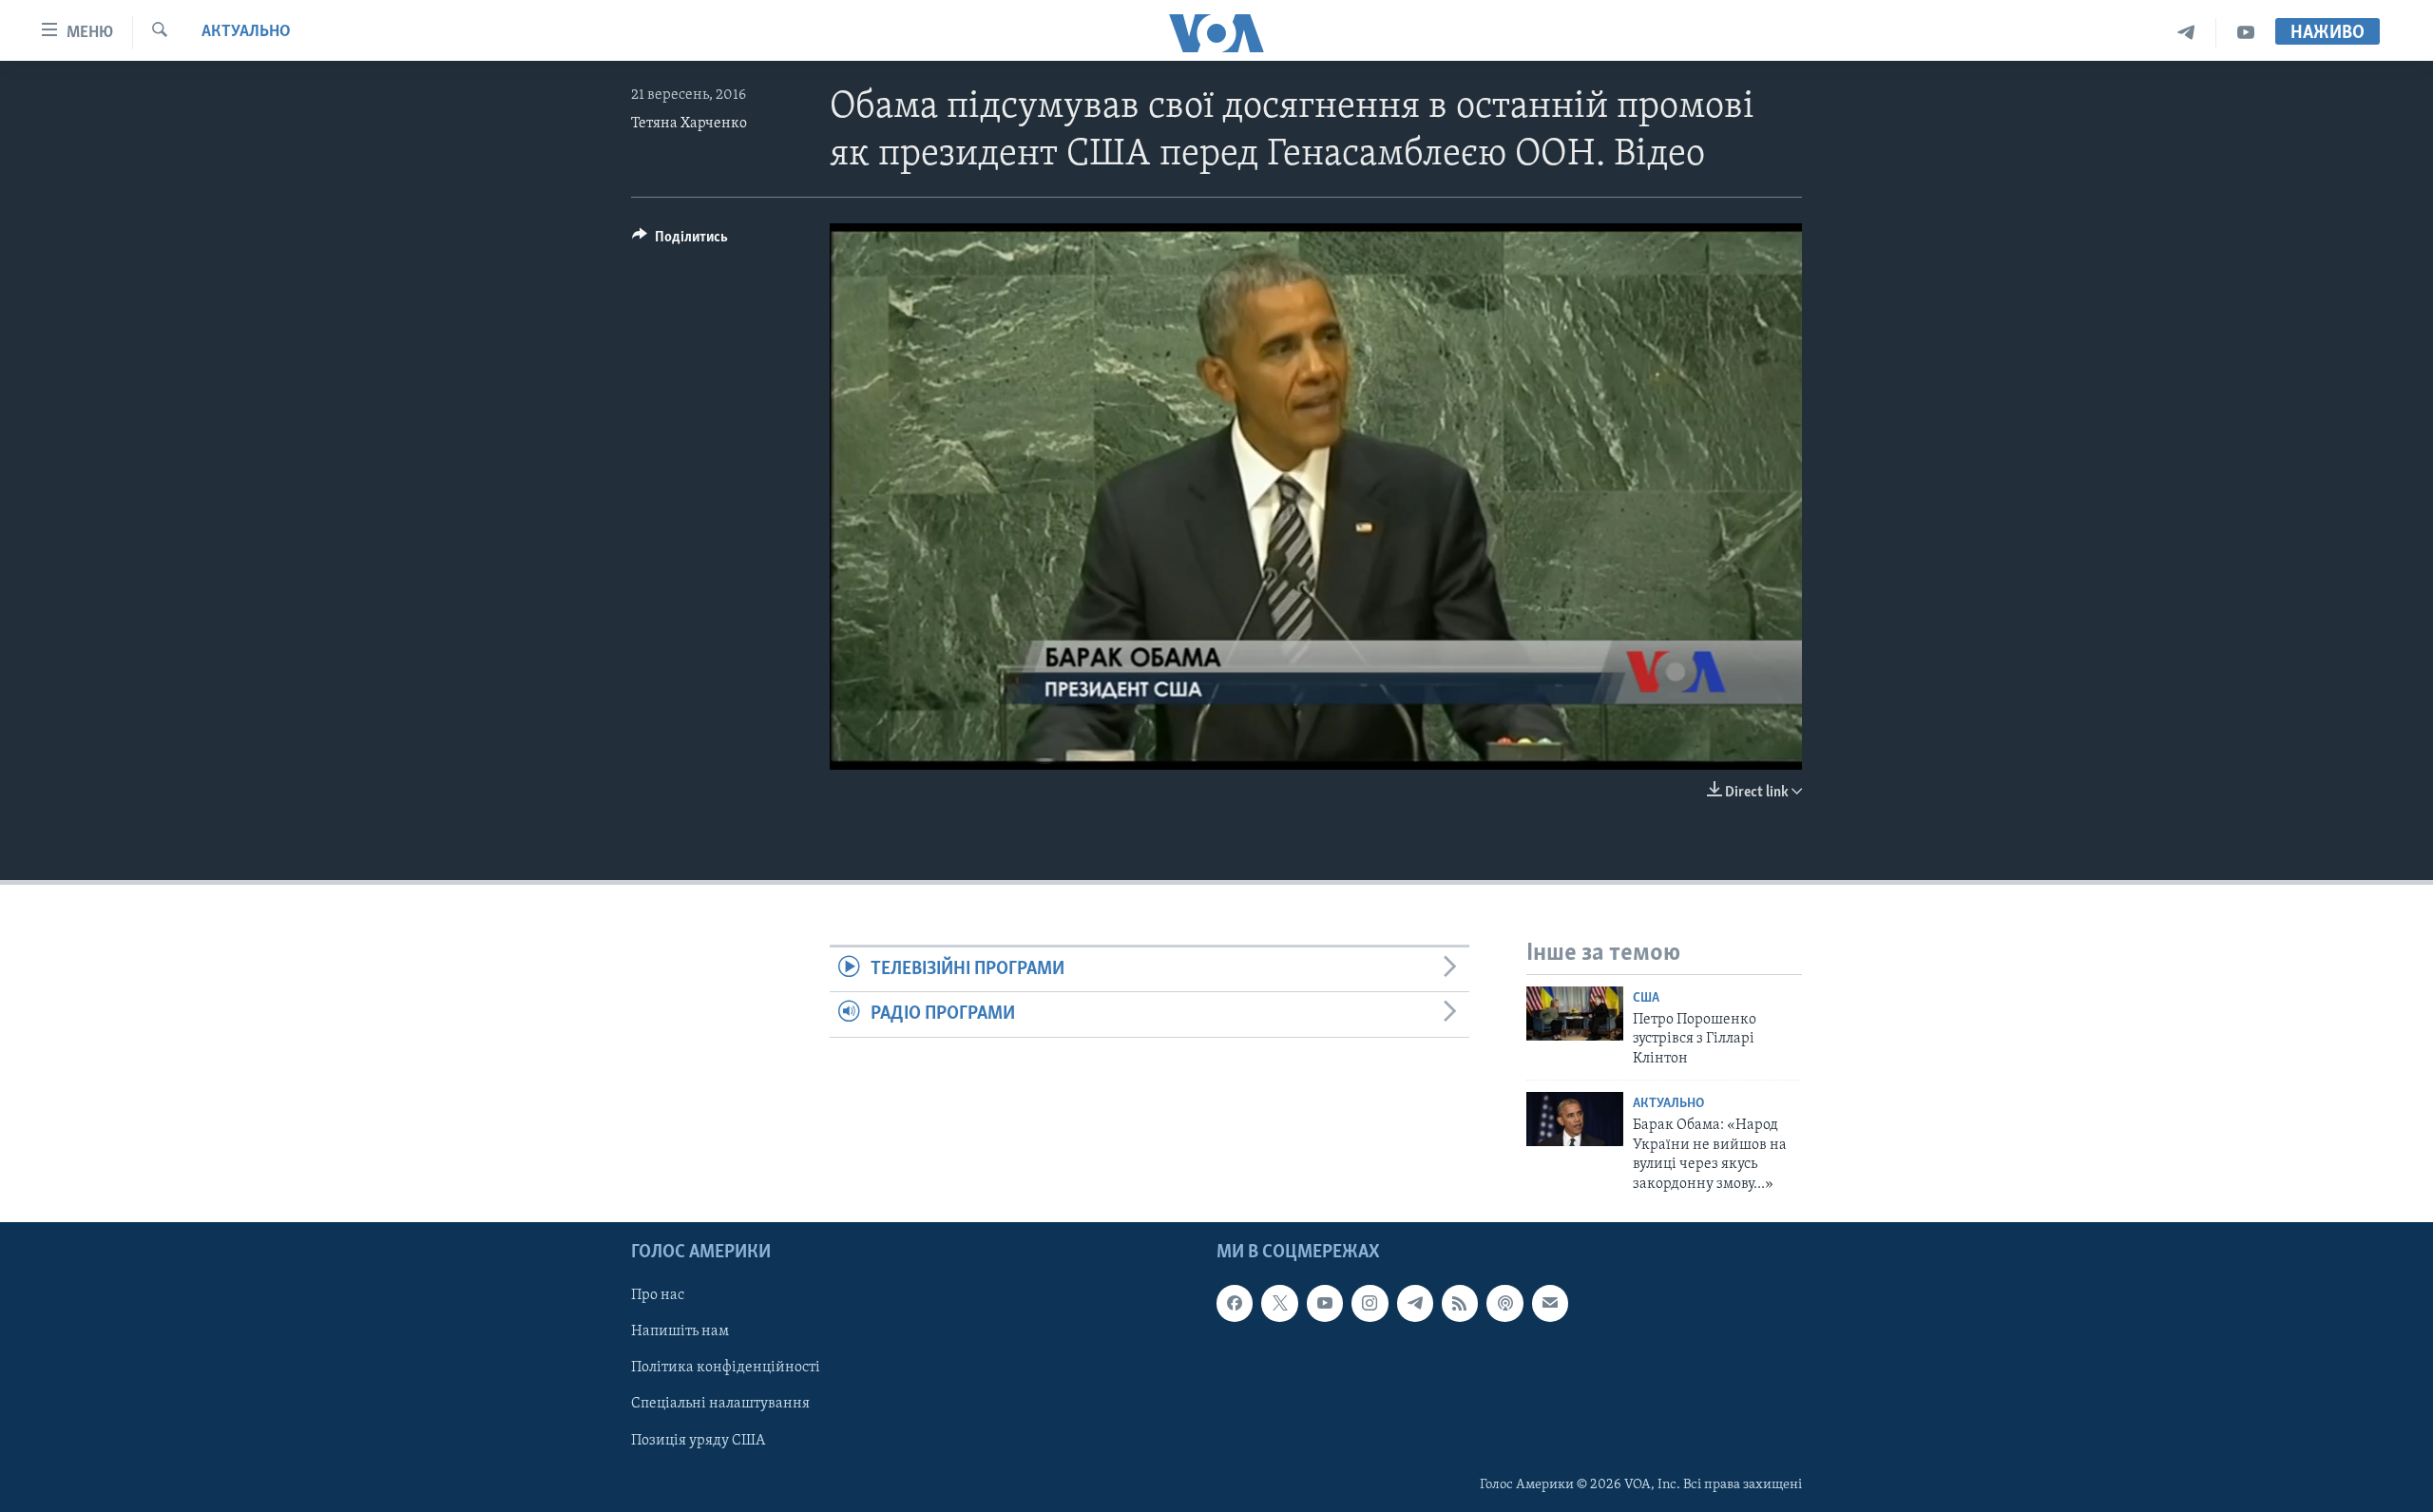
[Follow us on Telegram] (1415, 1303)
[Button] (680, 241)
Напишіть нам (680, 1331)
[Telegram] (2186, 33)
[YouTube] (2246, 33)
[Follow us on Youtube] (1325, 1303)
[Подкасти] (1504, 1303)
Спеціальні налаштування (720, 1404)
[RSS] (1460, 1303)
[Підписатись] (1550, 1303)
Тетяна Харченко (689, 124)
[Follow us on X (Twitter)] (1279, 1303)
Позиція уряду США (698, 1440)
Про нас (658, 1295)
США (1646, 998)
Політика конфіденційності (726, 1368)
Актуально (246, 32)
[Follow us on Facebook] (1235, 1303)
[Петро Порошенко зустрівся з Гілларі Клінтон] (1575, 1014)
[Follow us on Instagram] (1370, 1303)
